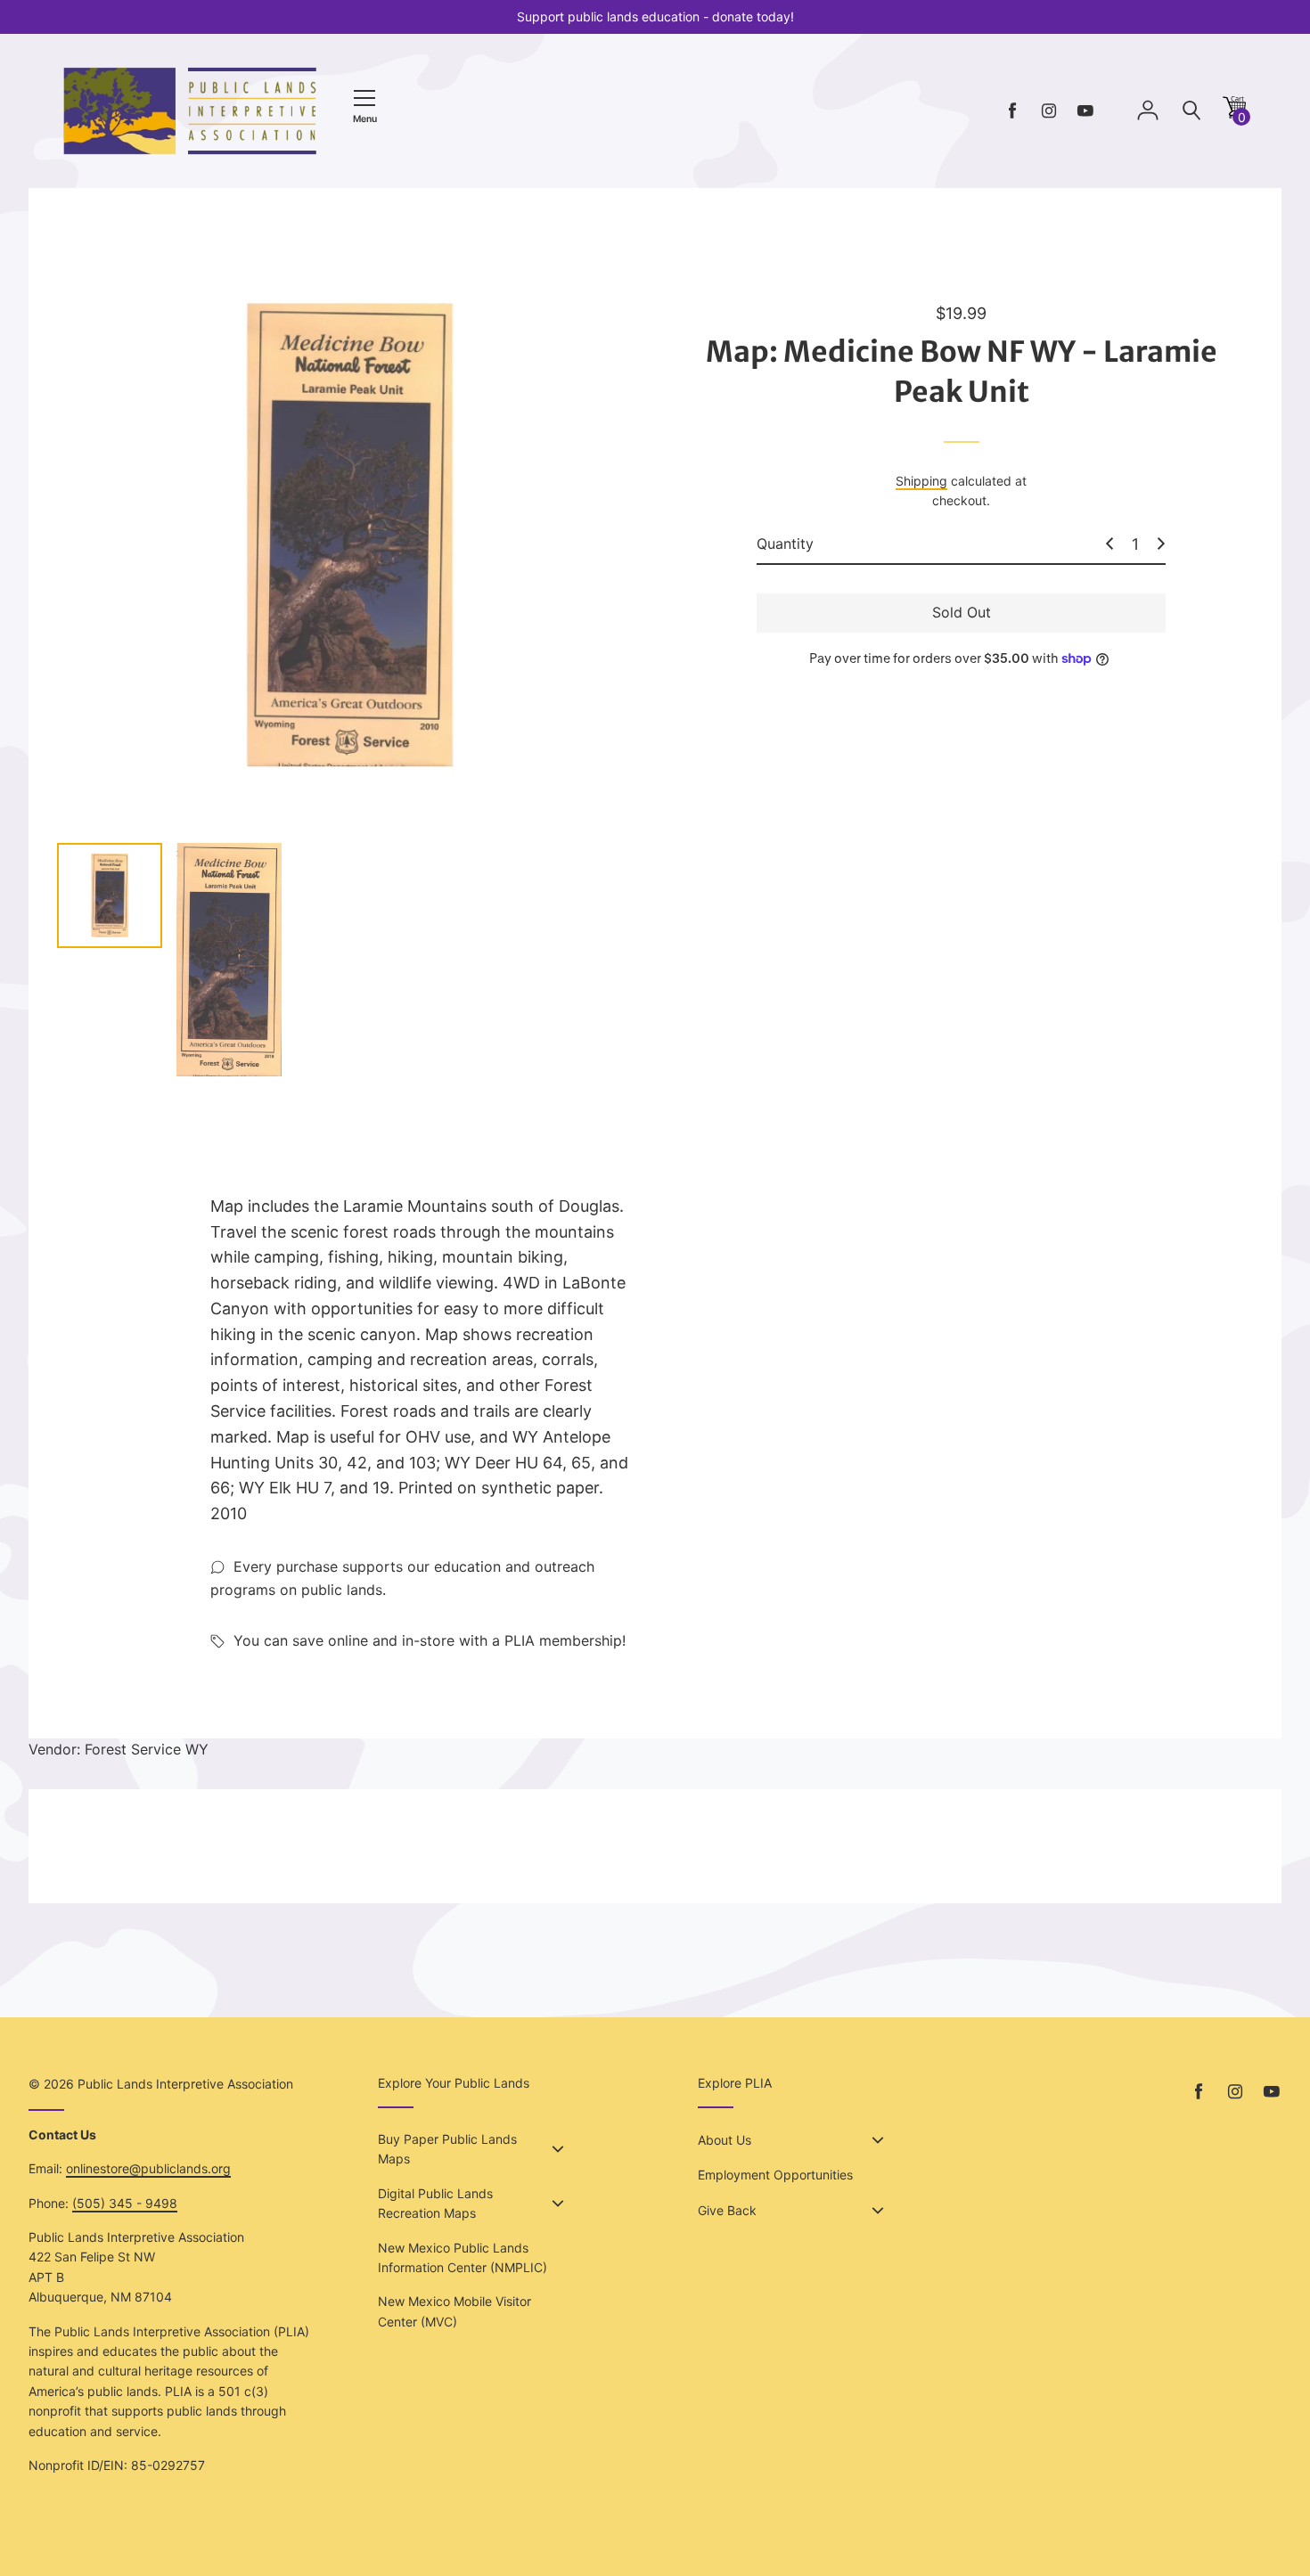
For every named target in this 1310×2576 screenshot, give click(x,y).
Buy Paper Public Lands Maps (447, 2149)
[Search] (1191, 111)
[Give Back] (878, 2211)
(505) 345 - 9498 (125, 2203)
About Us (725, 2140)
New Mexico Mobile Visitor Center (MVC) (454, 2311)
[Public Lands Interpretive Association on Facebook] (1012, 111)
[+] (1161, 544)
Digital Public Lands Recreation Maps (435, 2203)
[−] (1109, 544)
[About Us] (878, 2140)
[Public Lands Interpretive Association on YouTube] (1085, 111)
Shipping (921, 481)
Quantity (785, 544)
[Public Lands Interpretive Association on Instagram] (1049, 111)
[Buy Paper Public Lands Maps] (558, 2149)
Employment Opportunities (775, 2175)
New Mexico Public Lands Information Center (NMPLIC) (463, 2257)
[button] (1234, 114)
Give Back (727, 2210)
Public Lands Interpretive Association (185, 2084)
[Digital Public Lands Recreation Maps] (558, 2204)
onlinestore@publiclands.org (148, 2168)
